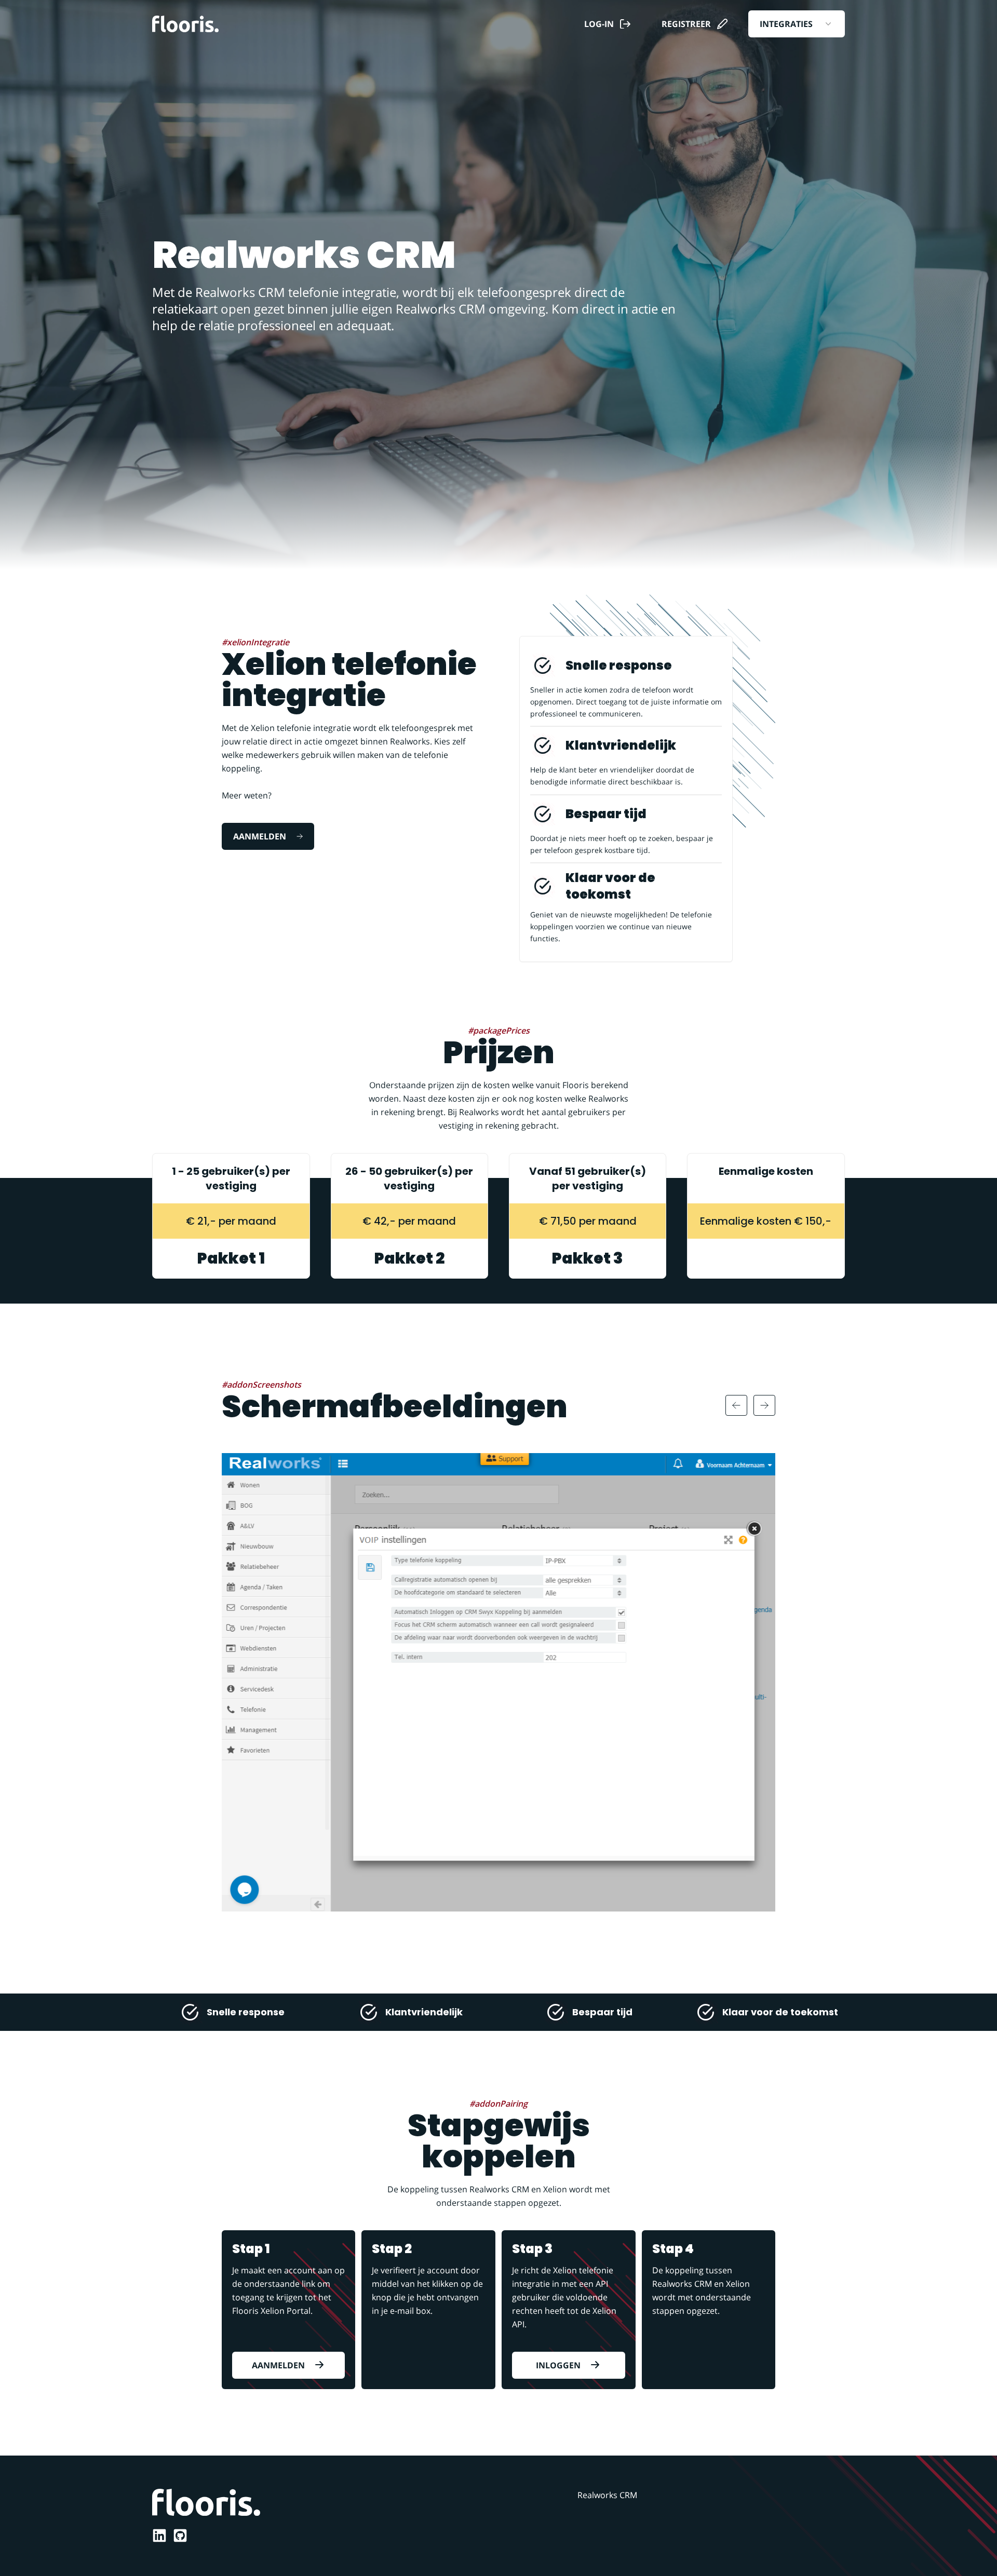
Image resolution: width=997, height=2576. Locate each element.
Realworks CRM (607, 2495)
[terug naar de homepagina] (185, 24)
